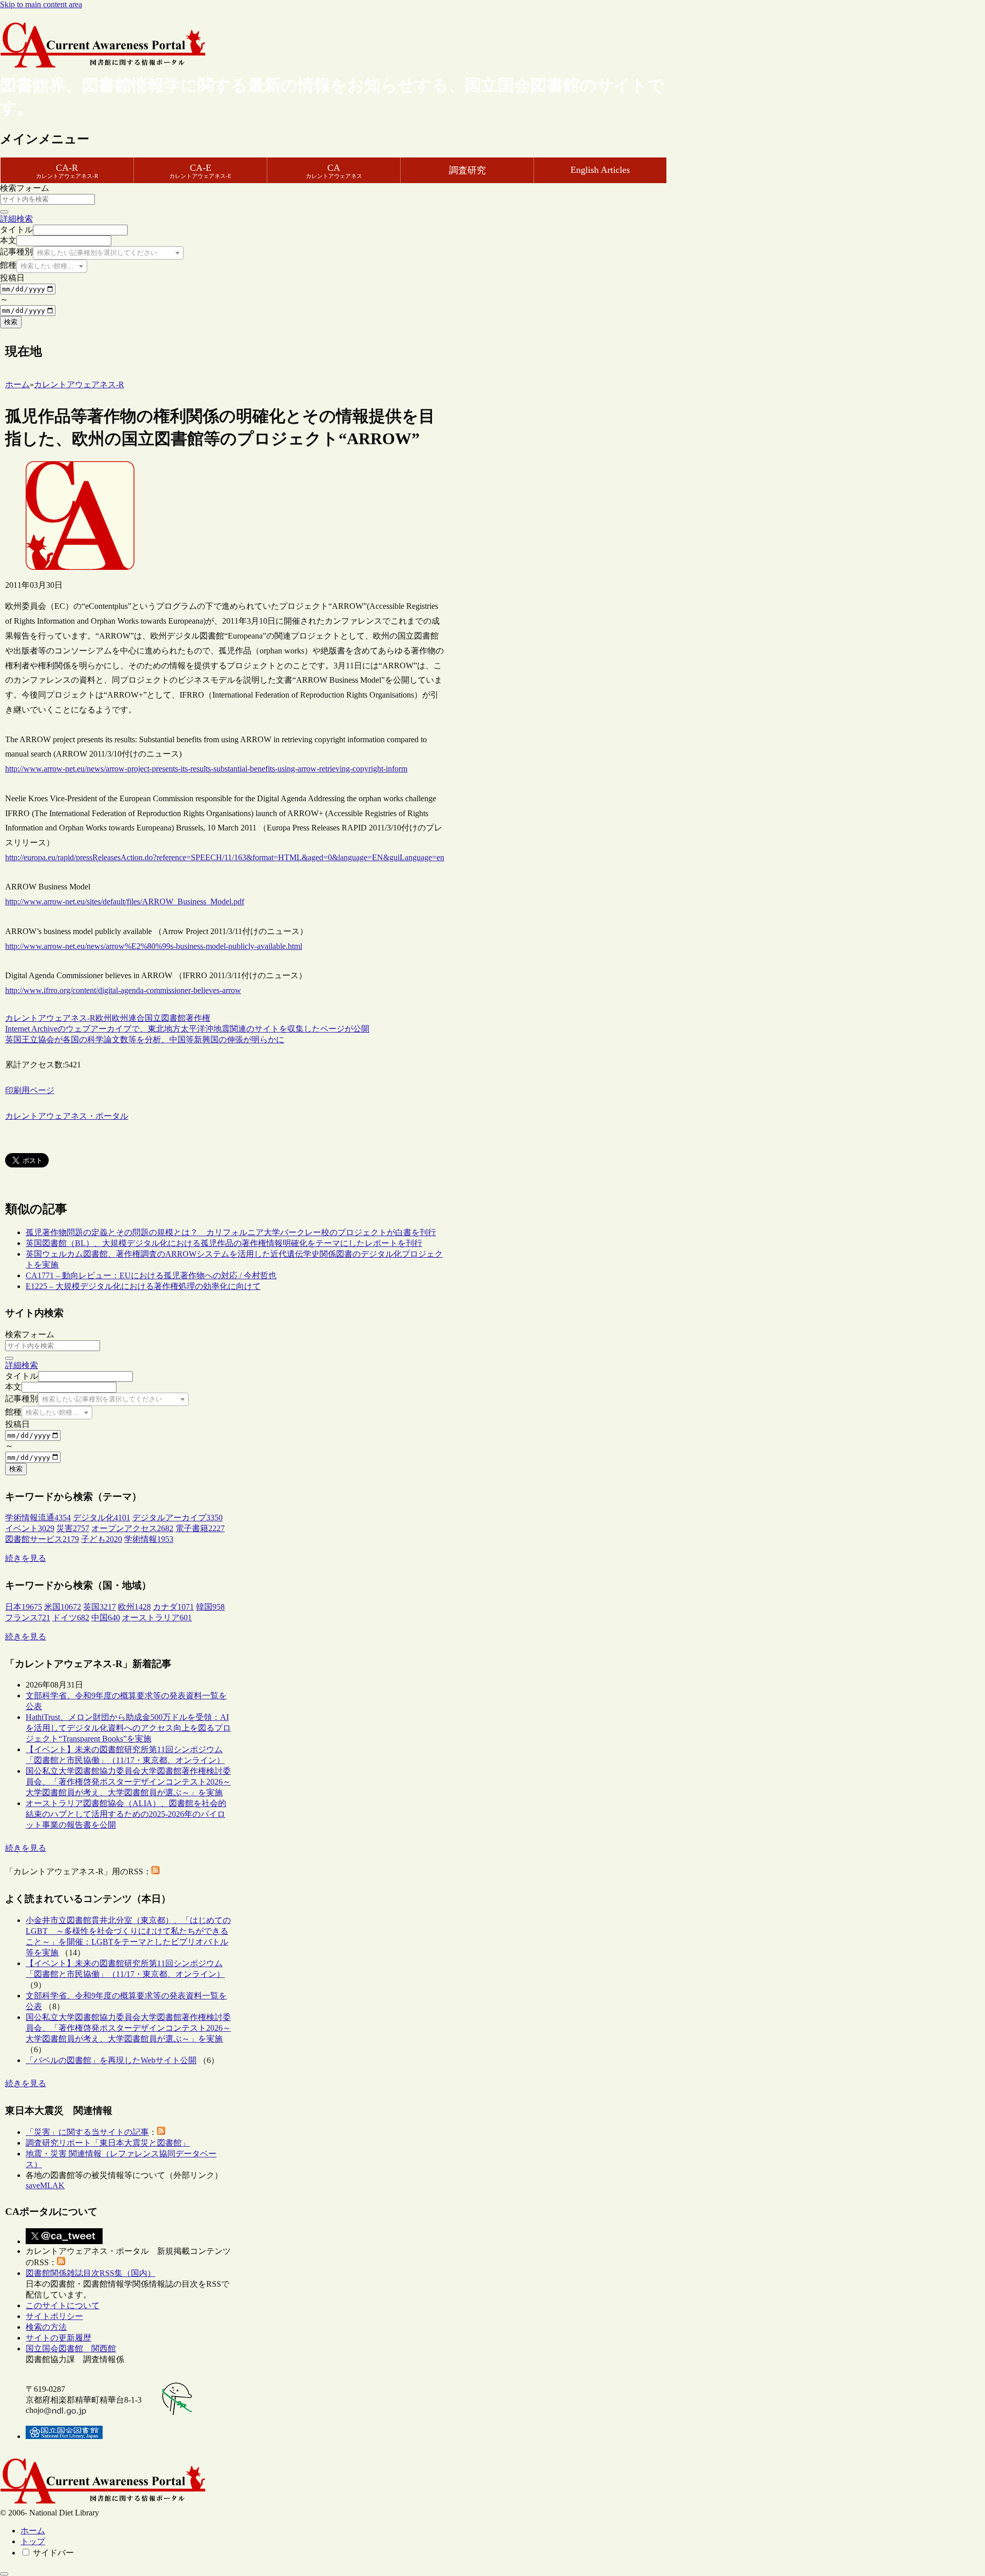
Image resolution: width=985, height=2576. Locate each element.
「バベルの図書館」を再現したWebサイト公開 (111, 2060)
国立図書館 (165, 1018)
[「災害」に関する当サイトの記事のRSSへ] (161, 2132)
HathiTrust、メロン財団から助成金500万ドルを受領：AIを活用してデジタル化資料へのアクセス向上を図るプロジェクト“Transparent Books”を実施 (128, 1728)
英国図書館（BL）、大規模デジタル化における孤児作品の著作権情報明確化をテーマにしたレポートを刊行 (224, 1243)
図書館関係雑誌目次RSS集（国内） (91, 2273)
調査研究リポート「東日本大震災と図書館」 (108, 2143)
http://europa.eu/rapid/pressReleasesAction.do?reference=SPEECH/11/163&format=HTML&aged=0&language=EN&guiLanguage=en (225, 857)
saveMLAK (45, 2185)
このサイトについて (63, 2305)
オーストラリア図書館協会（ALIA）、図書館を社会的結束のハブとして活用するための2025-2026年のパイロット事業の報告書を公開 (126, 1814)
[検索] (4, 212)
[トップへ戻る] (4, 2574)
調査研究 (467, 170)
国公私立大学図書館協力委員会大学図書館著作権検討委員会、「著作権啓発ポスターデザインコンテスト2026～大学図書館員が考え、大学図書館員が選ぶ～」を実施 (128, 1782)
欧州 (104, 1018)
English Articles (600, 170)
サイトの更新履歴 (58, 2338)
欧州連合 (128, 1018)
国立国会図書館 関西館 (71, 2349)
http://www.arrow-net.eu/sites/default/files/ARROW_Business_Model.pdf (125, 901)
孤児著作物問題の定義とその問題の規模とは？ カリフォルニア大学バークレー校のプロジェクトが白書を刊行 (231, 1232)
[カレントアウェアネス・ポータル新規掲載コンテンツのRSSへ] (61, 2262)
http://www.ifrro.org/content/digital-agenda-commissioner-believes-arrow (123, 990)
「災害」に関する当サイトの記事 (87, 2132)
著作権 (198, 1018)
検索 (11, 322)
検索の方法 (46, 2327)
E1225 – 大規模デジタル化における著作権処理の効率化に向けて (143, 1286)
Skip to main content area (41, 4)
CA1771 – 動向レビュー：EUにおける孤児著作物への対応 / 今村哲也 (151, 1275)
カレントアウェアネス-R (50, 1018)
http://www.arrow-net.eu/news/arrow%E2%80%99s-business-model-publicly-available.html (154, 946)
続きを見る (26, 1558)
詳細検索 (16, 219)
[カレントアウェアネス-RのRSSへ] (155, 1871)
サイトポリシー (54, 2316)
